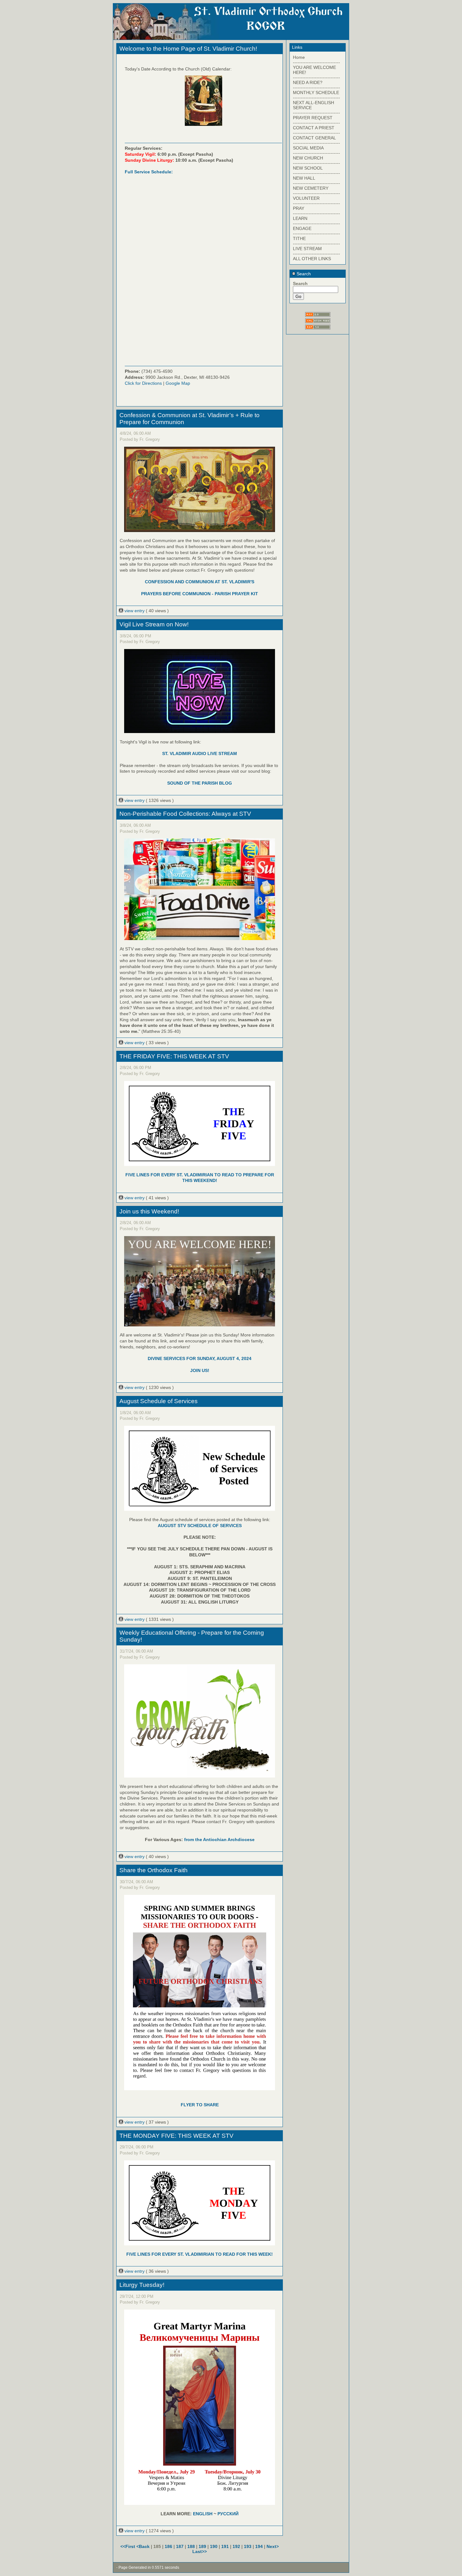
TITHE (299, 238)
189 (202, 2546)
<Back (144, 2546)
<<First (128, 2546)
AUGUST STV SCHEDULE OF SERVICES (200, 1526)
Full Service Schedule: (149, 172)
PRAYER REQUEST (313, 118)
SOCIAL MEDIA (308, 148)
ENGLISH (203, 2514)
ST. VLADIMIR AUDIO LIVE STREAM (200, 753)
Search (303, 274)
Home (299, 57)
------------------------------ (316, 62)
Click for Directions (143, 383)
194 (259, 2546)
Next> (273, 2546)
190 (214, 2546)
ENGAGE (302, 228)
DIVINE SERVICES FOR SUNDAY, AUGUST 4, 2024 (200, 1358)
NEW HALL (304, 178)
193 (248, 2546)
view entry (135, 611)
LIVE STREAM (307, 249)
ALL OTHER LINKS (312, 259)
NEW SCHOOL (308, 168)
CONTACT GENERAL (314, 138)
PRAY (299, 208)
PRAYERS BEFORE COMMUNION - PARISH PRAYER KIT (200, 594)
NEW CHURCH (308, 158)
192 (236, 2546)
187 (180, 2546)
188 (191, 2546)
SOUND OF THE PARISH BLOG (200, 783)
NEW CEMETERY (311, 188)
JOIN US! (200, 1370)
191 (225, 2546)
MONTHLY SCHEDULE (316, 92)
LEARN (300, 218)
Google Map (178, 383)
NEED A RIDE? (308, 82)
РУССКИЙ (228, 2514)
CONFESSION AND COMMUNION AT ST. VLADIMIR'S (200, 582)
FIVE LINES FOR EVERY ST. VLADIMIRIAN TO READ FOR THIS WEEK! (200, 2254)
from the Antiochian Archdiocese (219, 1840)
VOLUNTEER (306, 198)
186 (168, 2546)
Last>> (200, 2551)
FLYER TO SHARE (200, 2105)
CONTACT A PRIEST (314, 128)
